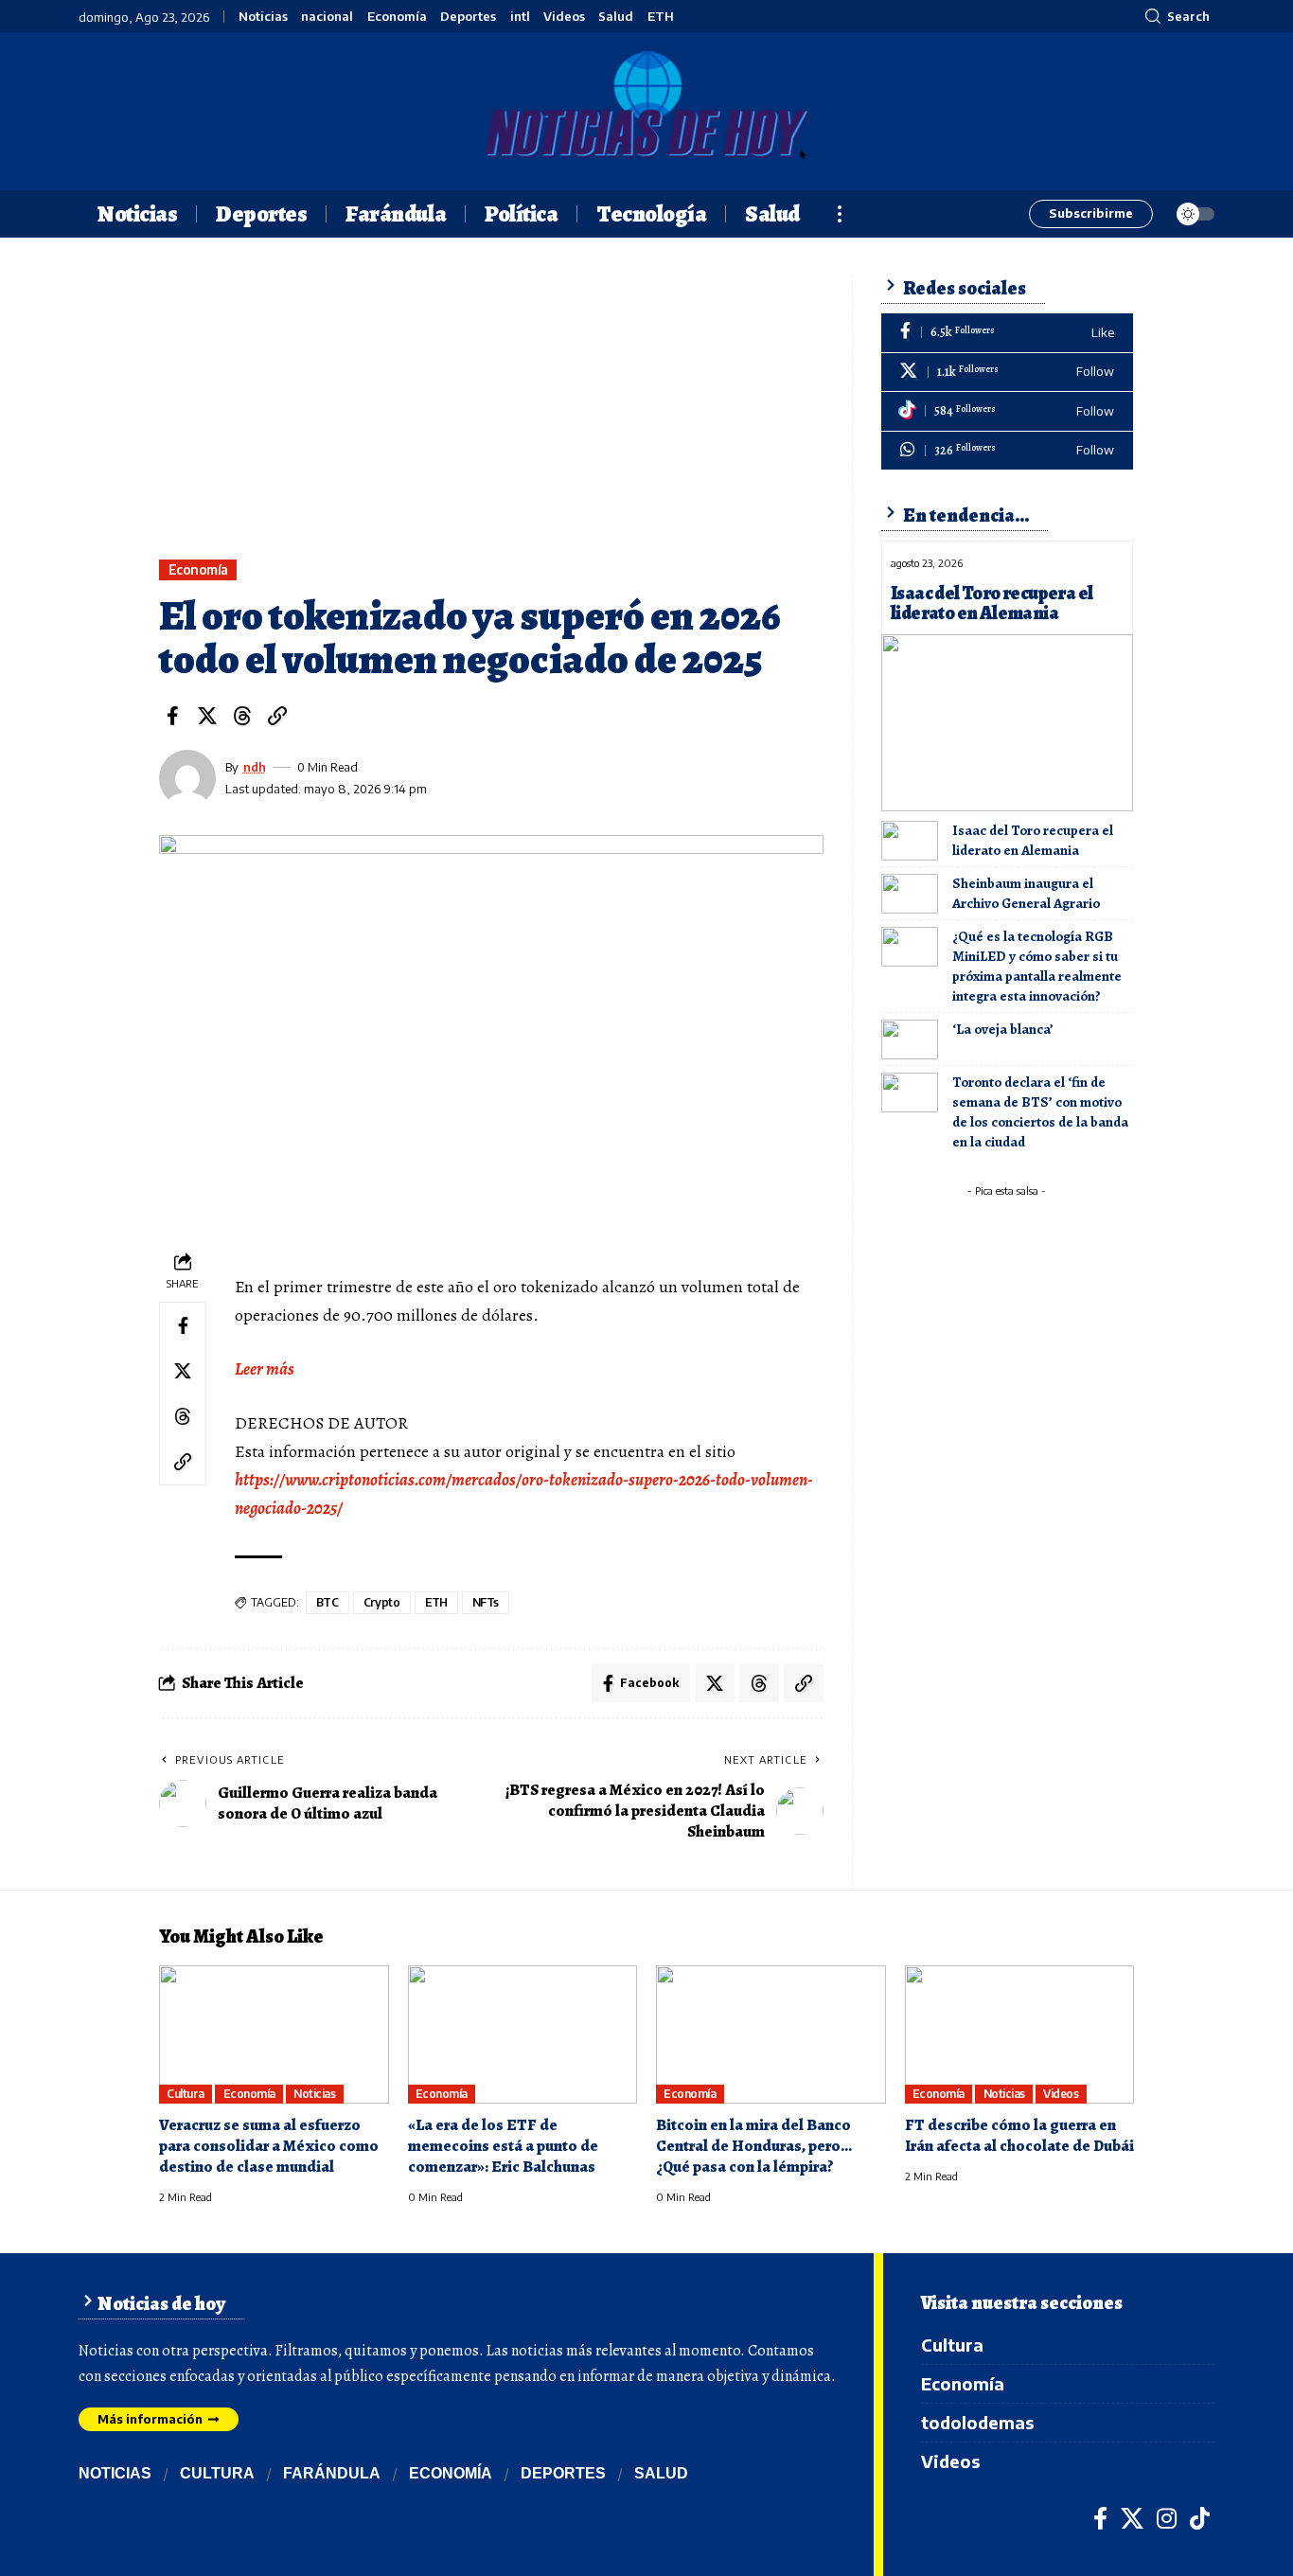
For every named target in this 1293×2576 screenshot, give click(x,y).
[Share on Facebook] (172, 716)
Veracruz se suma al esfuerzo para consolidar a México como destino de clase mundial (269, 2146)
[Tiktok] (1007, 411)
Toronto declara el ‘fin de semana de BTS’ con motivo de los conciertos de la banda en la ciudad (1040, 1112)
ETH (661, 17)
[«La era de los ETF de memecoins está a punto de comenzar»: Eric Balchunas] (523, 2034)
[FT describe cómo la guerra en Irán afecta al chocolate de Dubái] (1020, 2034)
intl (520, 17)
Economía (397, 17)
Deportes (468, 17)
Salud (616, 17)
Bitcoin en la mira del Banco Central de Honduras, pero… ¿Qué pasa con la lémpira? (754, 2146)
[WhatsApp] (1007, 451)
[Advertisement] (491, 417)
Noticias (263, 17)
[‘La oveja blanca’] (910, 1039)
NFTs (486, 1602)
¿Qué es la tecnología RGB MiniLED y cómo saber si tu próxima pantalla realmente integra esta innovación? (1037, 966)
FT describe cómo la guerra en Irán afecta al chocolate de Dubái (1019, 2135)
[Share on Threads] (242, 716)
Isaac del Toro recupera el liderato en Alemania (992, 603)
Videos (564, 17)
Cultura (186, 2094)
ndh (255, 767)
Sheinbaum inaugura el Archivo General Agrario (1026, 893)
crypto (382, 1602)
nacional (327, 17)
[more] (840, 214)
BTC (328, 1602)
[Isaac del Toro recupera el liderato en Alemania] (1007, 722)
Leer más (265, 1369)
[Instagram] (1167, 2518)
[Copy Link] (277, 716)
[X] (1007, 373)
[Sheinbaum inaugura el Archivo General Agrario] (910, 894)
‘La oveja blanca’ (1003, 1029)
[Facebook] (1007, 333)
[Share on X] (207, 716)
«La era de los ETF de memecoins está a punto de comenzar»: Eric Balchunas (503, 2146)
